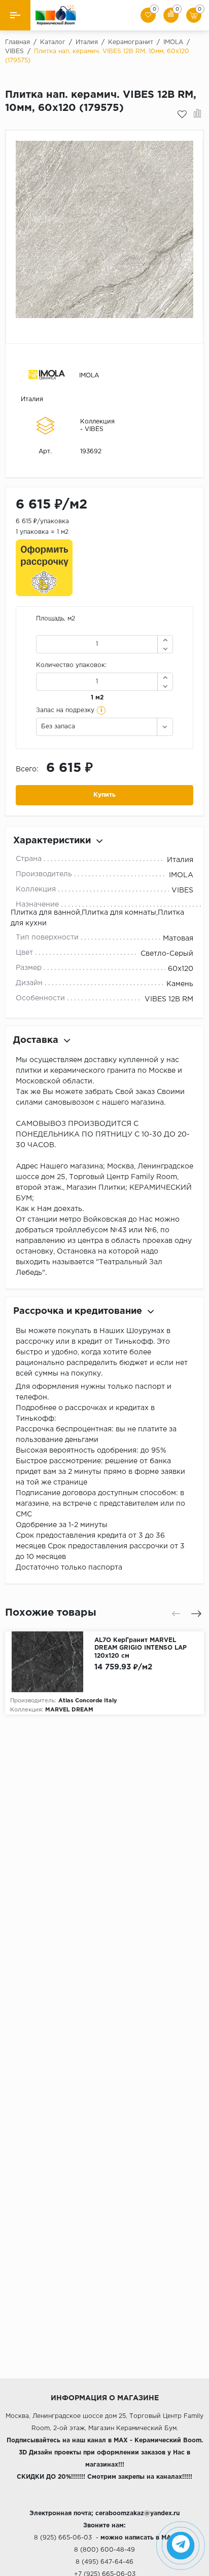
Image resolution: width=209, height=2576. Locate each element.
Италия (32, 399)
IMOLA (89, 376)
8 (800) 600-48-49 (104, 2550)
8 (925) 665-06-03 (63, 2538)
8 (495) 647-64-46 (104, 2562)
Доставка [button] (36, 1040)
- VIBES (92, 429)
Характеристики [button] (52, 841)
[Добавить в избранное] (182, 114)
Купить (104, 795)
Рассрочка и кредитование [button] (78, 1311)
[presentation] (176, 1614)
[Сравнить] (198, 114)
